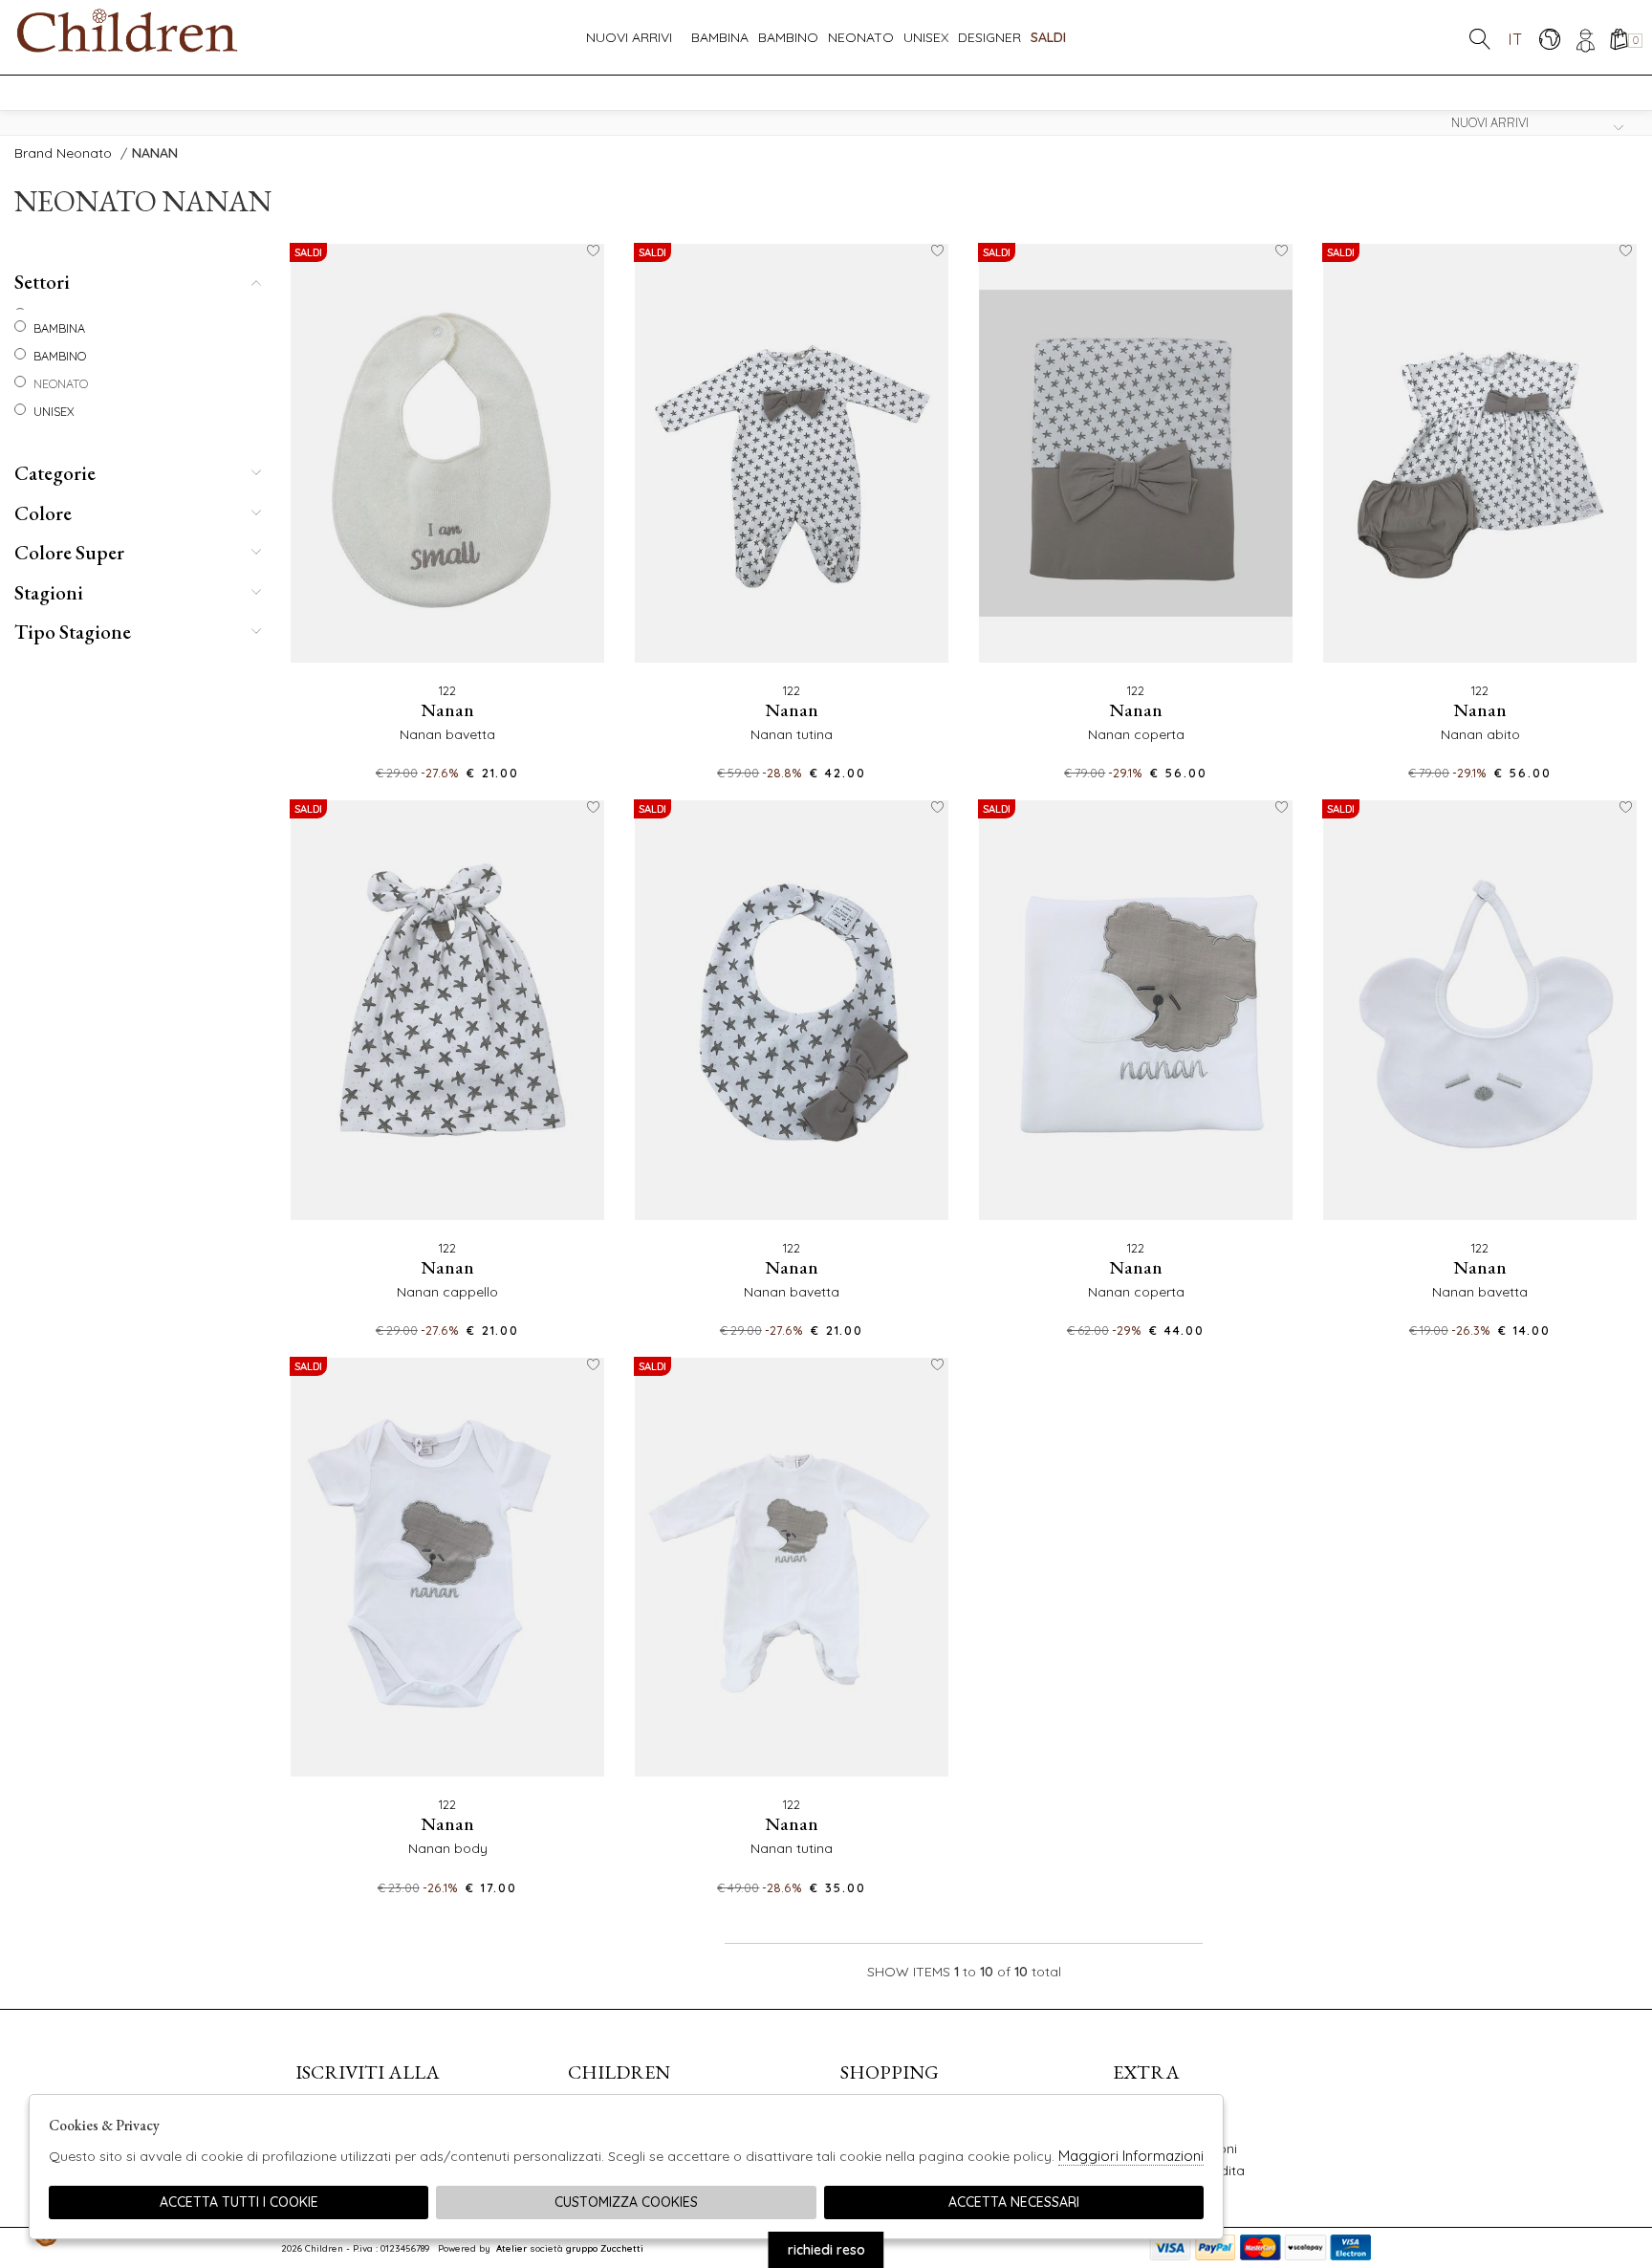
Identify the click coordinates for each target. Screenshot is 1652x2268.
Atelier (511, 2248)
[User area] (1584, 39)
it (1515, 39)
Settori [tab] (42, 282)
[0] (1618, 39)
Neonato (861, 37)
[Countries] (1549, 39)
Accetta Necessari (1014, 2202)
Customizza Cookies (626, 2202)
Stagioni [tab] (49, 592)
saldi (1048, 37)
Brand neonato (63, 153)
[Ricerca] (1480, 39)
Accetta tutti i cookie (239, 2202)
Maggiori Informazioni (1131, 2156)
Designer (989, 37)
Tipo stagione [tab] (73, 632)
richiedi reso (826, 2250)
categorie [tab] (55, 473)
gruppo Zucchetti (605, 2248)
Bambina (720, 37)
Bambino (788, 37)
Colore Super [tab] (69, 552)
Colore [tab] (43, 513)
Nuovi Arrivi (629, 37)
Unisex (926, 37)
